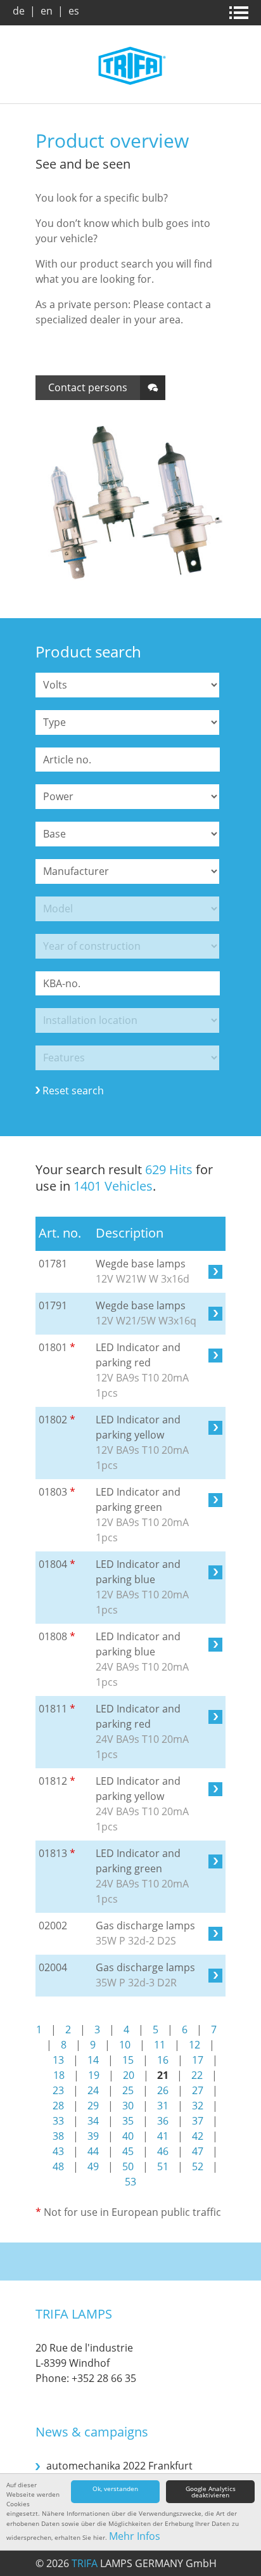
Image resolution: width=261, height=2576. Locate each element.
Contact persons (88, 387)
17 (198, 2060)
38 (58, 2136)
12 (194, 2045)
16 (163, 2060)
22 (197, 2075)
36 (163, 2121)
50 (128, 2166)
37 (198, 2121)
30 (128, 2106)
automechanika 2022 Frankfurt (119, 2466)
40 (128, 2136)
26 (163, 2090)
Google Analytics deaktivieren (211, 2492)
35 (128, 2121)
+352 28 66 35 (104, 2378)
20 (129, 2075)
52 (198, 2166)
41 (163, 2136)
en (47, 11)
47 (198, 2151)
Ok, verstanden (115, 2489)
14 (93, 2060)
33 (58, 2121)
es (74, 11)
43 (58, 2151)
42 (198, 2136)
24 (93, 2090)
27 (198, 2090)
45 (128, 2151)
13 (58, 2060)
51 (163, 2166)
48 (58, 2166)
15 (128, 2060)
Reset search (73, 1091)
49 (93, 2166)
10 (125, 2045)
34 (93, 2121)
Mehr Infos (135, 2536)
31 (163, 2106)
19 (94, 2075)
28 (58, 2106)
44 (93, 2151)
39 (93, 2136)
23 (58, 2090)
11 (160, 2045)
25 (128, 2090)
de (19, 11)
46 (163, 2151)
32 (198, 2106)
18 (59, 2075)
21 (163, 2075)
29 (93, 2106)
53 (130, 2182)
